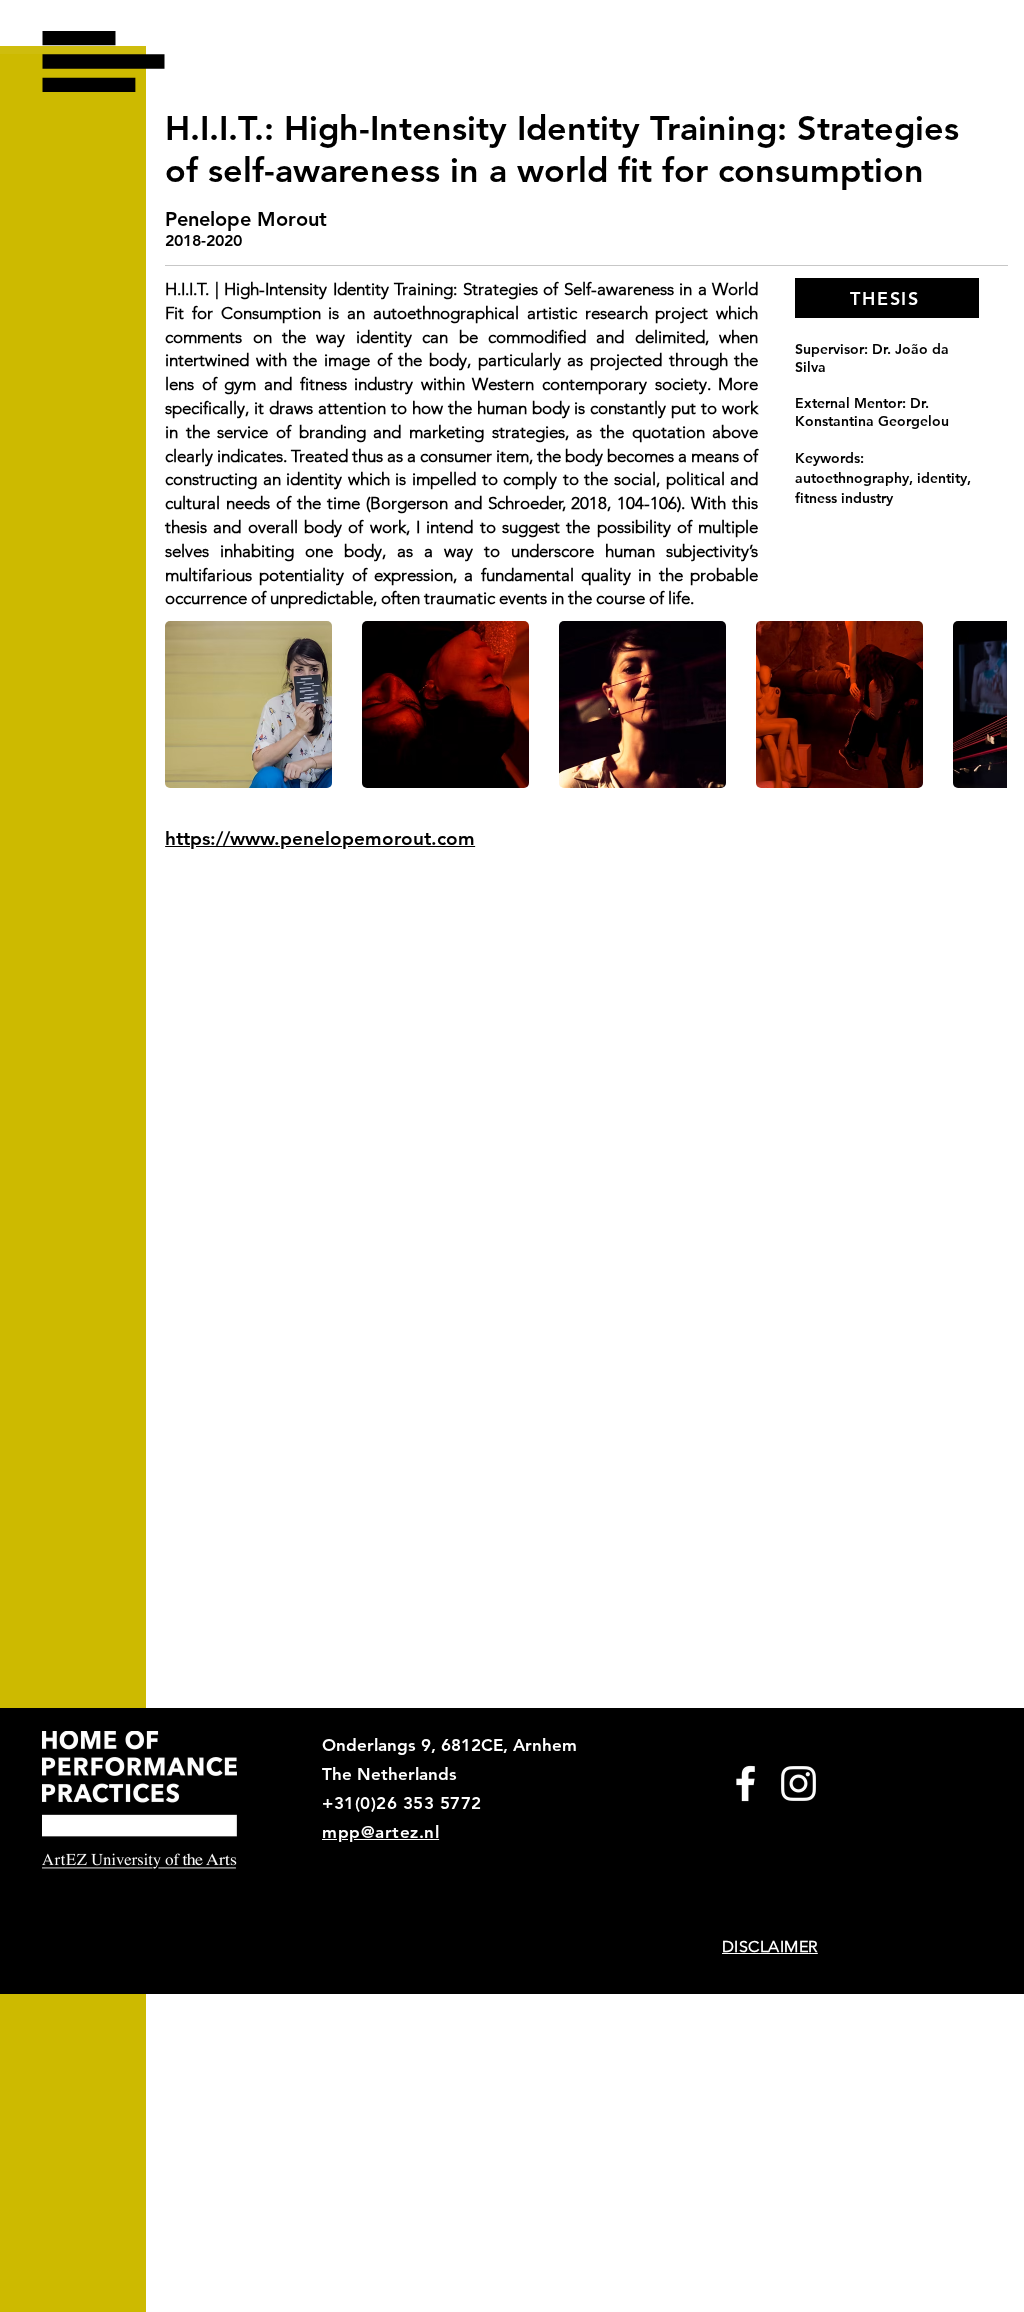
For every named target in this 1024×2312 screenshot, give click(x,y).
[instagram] (798, 1783)
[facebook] (745, 1783)
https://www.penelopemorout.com (320, 838)
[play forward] (982, 704)
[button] (103, 61)
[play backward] (190, 704)
